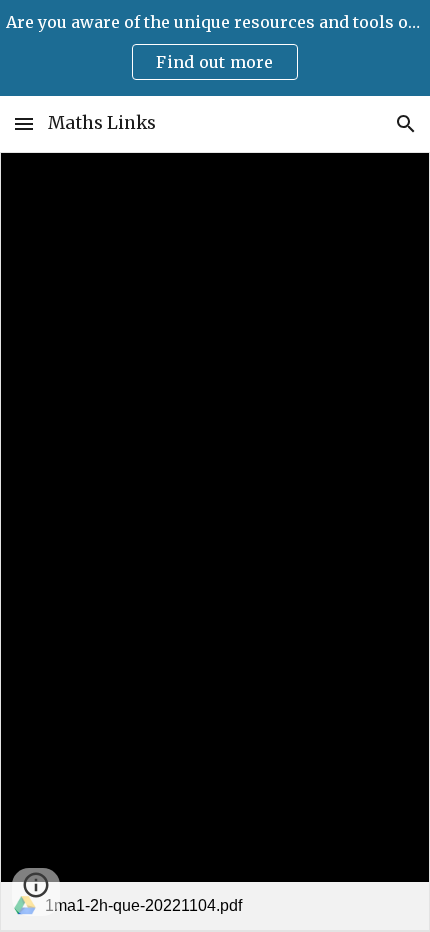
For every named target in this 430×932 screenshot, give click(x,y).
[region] (215, 48)
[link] (215, 541)
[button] (24, 123)
